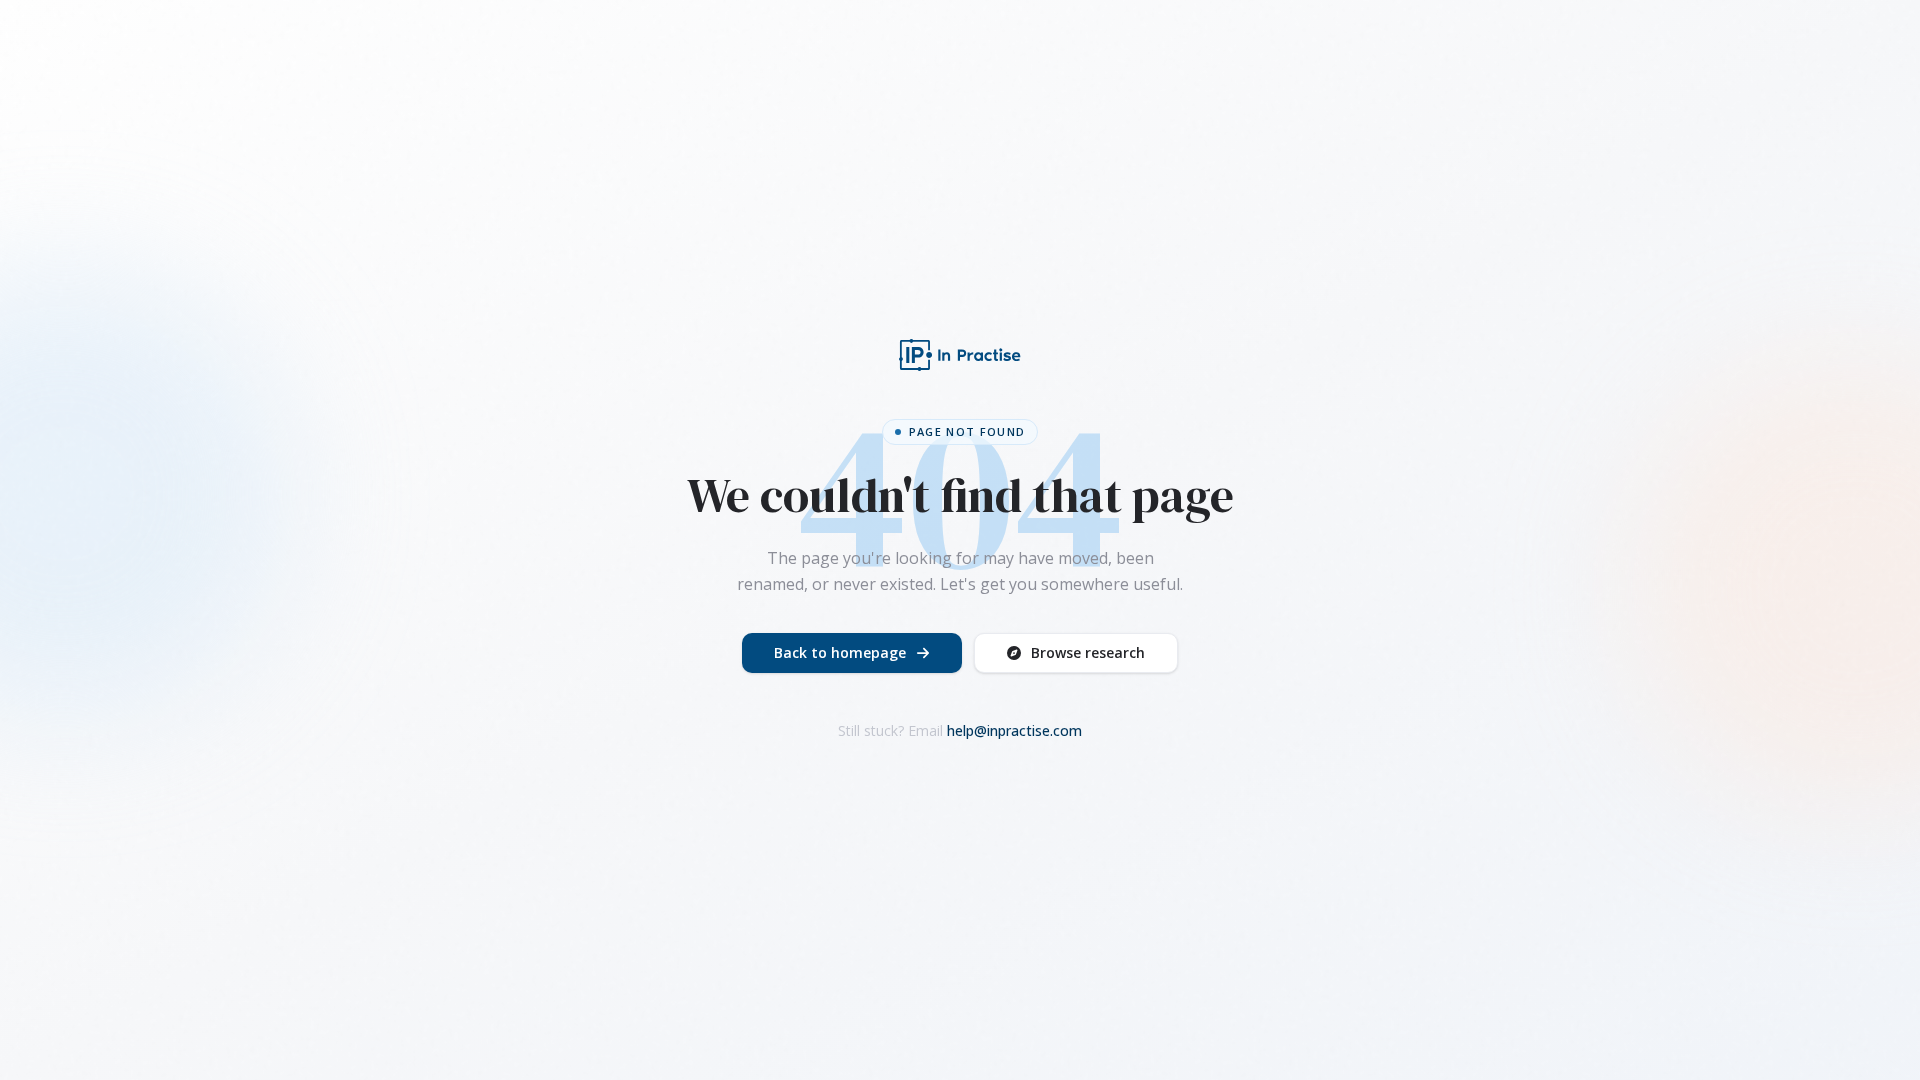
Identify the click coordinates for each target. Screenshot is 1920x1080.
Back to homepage (840, 652)
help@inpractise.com (1014, 730)
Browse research (1088, 652)
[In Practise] (960, 355)
